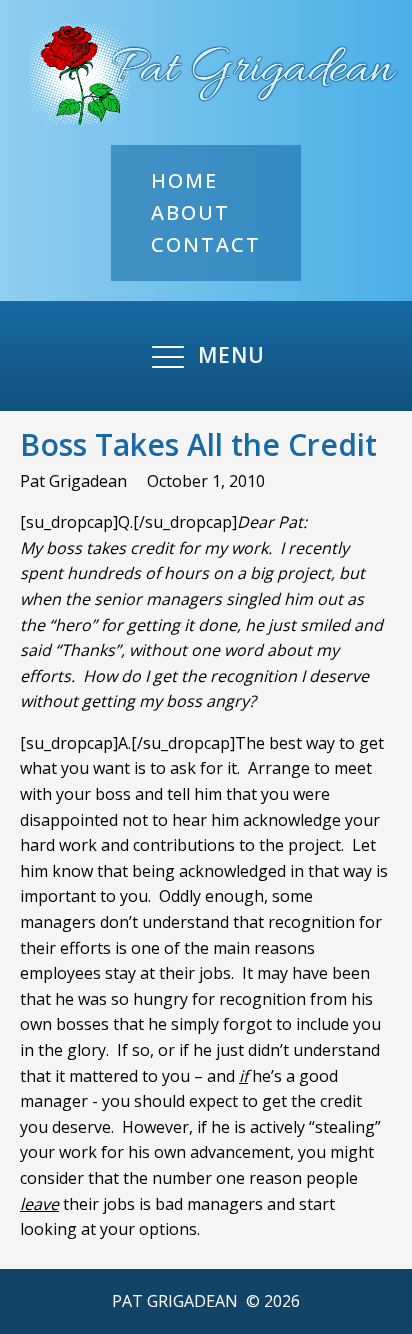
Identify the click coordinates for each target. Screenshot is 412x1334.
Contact (206, 244)
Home (184, 180)
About (190, 212)
